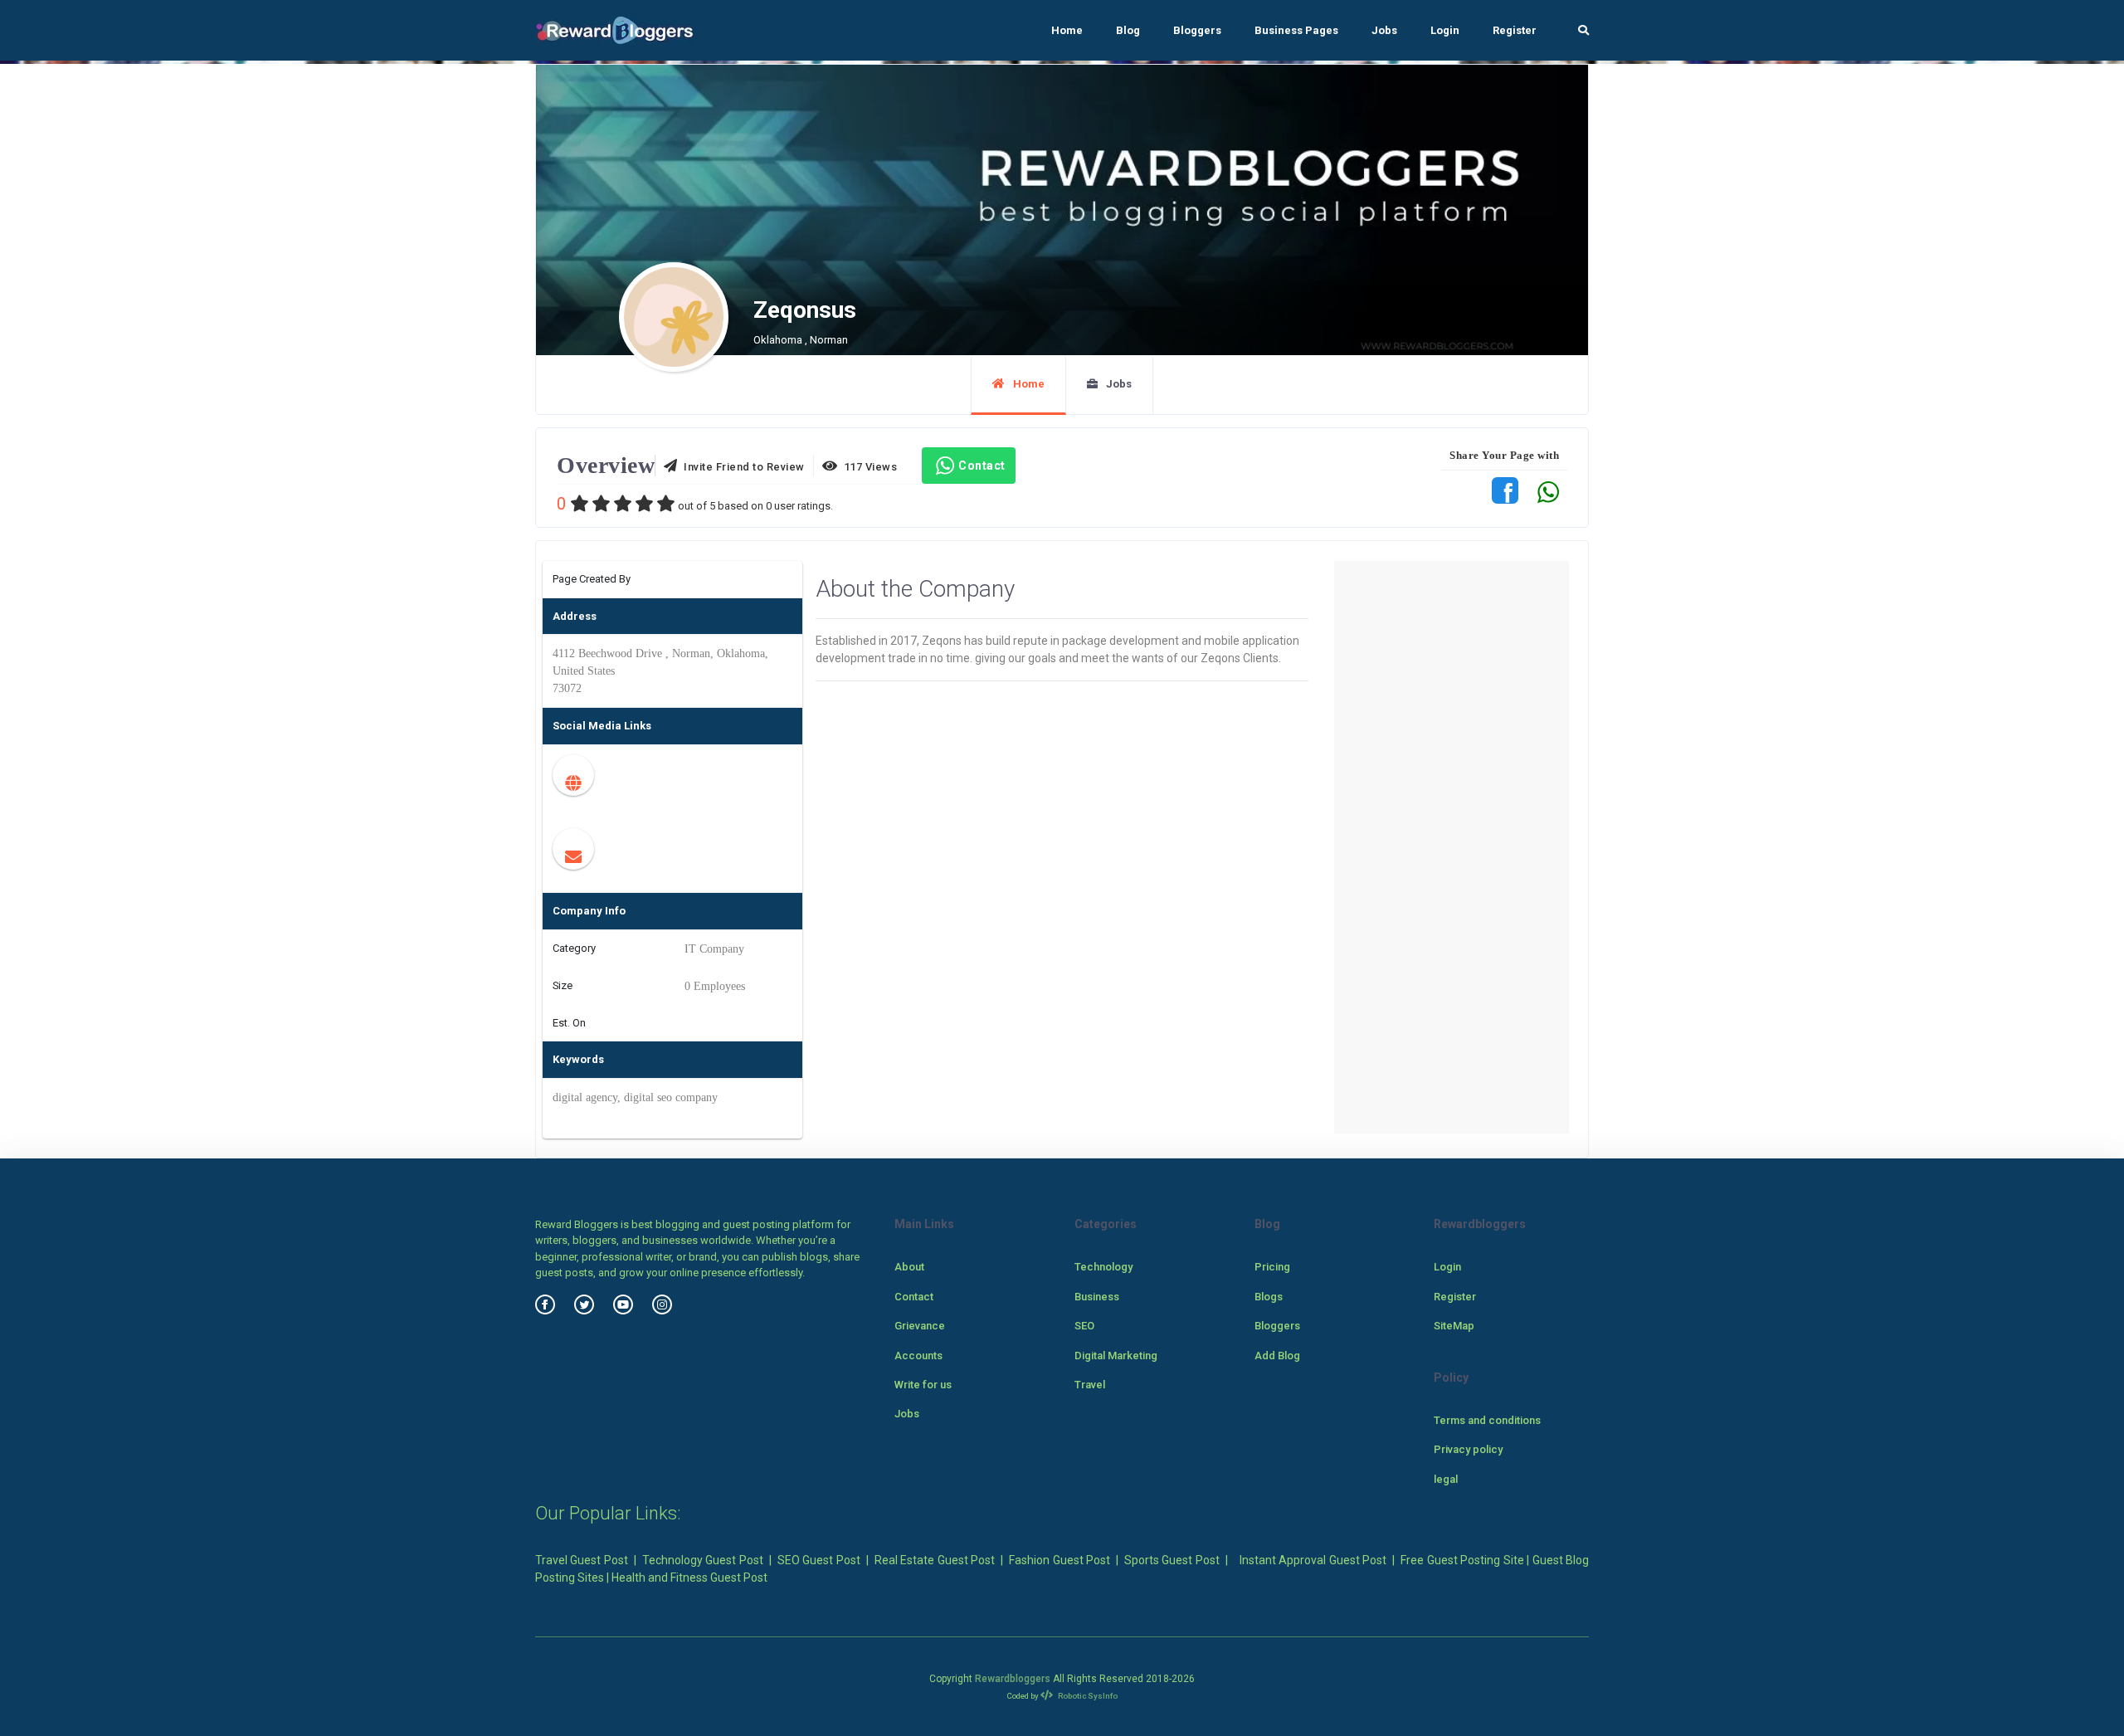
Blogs (1269, 1297)
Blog (1128, 30)
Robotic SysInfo (1087, 1696)
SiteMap (1454, 1326)
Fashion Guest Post (1060, 1560)
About (909, 1267)
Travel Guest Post (582, 1560)
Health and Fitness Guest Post (689, 1578)
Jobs (1384, 30)
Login (1445, 30)
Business (1097, 1297)
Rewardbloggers (1013, 1679)
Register (1515, 30)
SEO (1084, 1326)
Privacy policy (1468, 1449)
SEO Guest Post (819, 1560)
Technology (1103, 1267)
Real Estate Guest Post (935, 1560)
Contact (982, 466)
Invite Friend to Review (741, 467)
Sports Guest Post (1172, 1560)
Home (1067, 30)
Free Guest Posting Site (1462, 1560)
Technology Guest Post (703, 1560)
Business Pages (1296, 30)
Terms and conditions (1487, 1420)
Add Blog (1277, 1356)
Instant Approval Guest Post (1313, 1560)
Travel (1090, 1385)
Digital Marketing (1116, 1356)
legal (1446, 1479)
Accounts (918, 1356)
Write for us (923, 1385)
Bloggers (1197, 30)
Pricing (1272, 1267)
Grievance (920, 1326)
